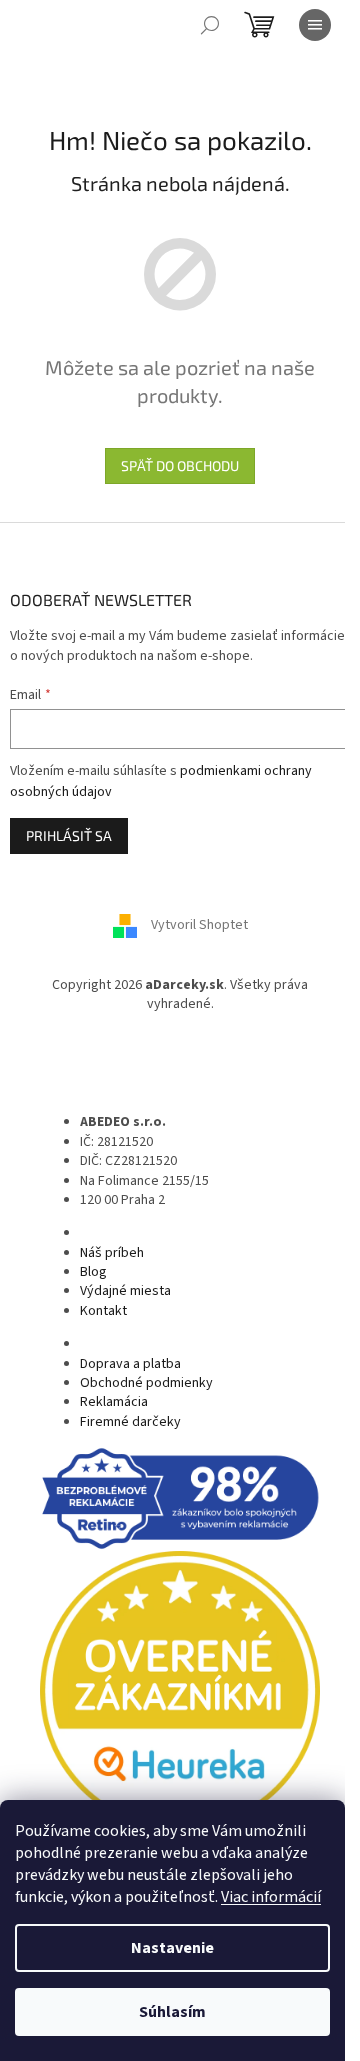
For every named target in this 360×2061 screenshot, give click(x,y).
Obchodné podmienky (146, 1383)
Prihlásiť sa (69, 835)
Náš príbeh (112, 1253)
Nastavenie (172, 1948)
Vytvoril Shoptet (199, 925)
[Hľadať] (210, 25)
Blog (93, 1272)
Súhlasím (172, 2012)
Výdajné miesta (125, 1291)
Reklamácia (114, 1402)
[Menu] (315, 25)
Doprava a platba (130, 1364)
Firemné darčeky (130, 1422)
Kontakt (103, 1311)
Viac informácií (271, 1897)
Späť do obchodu (180, 465)
